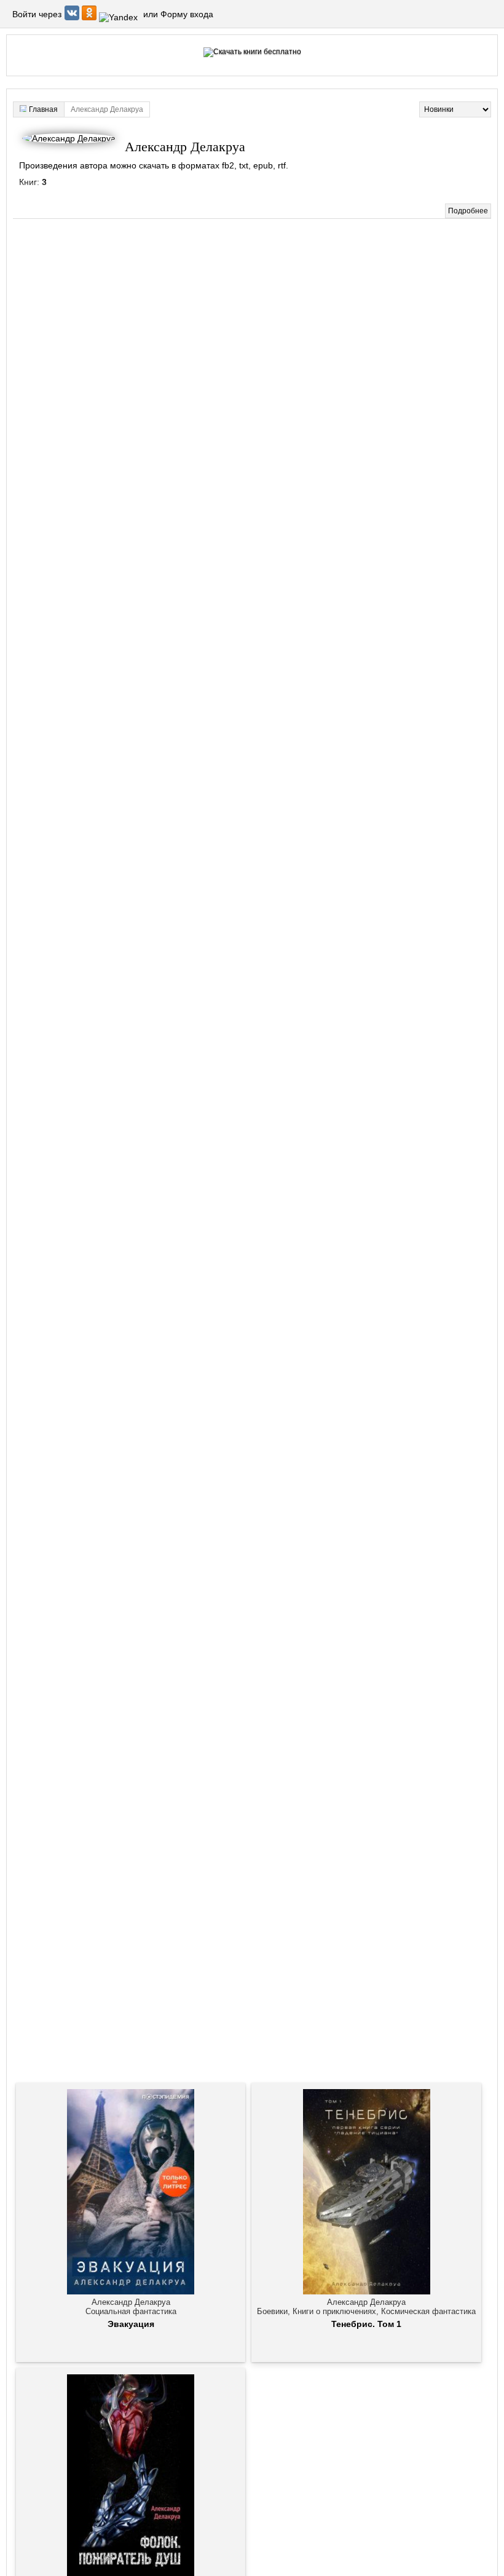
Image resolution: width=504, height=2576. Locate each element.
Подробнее (468, 211)
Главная (43, 109)
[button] (73, 17)
